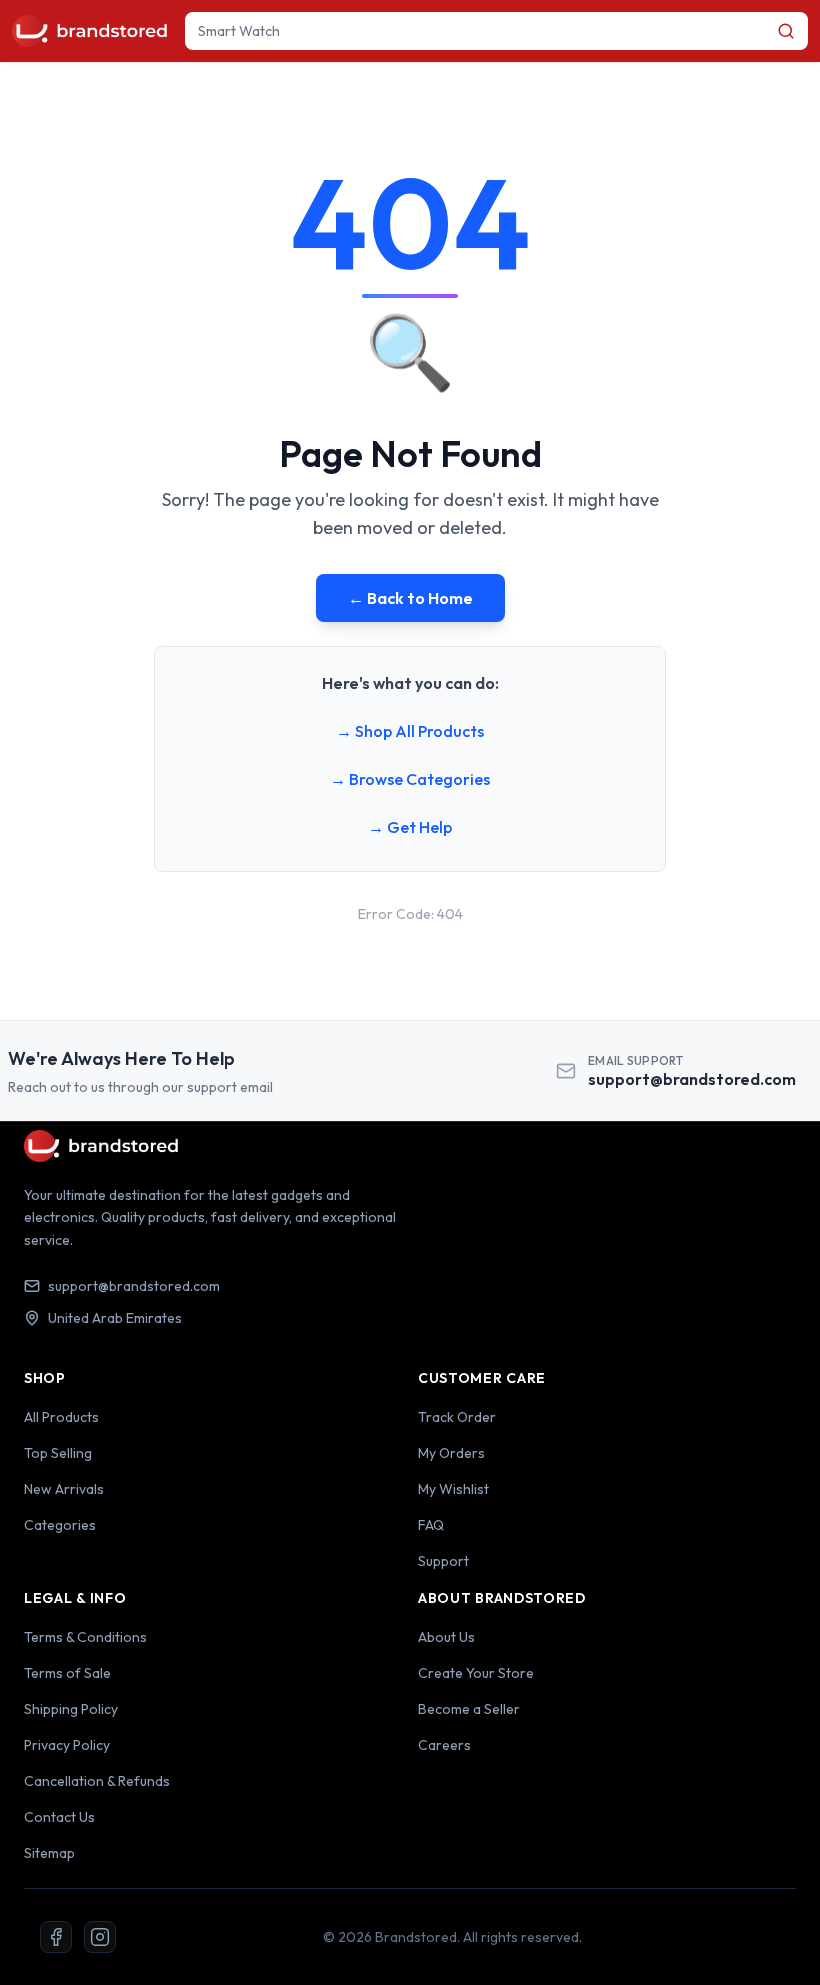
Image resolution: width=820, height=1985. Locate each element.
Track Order (457, 1417)
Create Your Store (476, 1673)
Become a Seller (469, 1709)
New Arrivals (64, 1489)
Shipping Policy (71, 1709)
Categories (60, 1525)
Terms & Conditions (85, 1637)
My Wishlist (453, 1489)
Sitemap (49, 1853)
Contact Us (59, 1817)
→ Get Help (410, 827)
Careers (444, 1745)
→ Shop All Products (410, 731)
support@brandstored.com (692, 1079)
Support (443, 1561)
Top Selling (58, 1453)
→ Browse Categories (410, 779)
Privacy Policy (67, 1745)
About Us (446, 1637)
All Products (61, 1417)
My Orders (451, 1453)
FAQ (431, 1525)
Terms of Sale (67, 1673)
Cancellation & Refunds (97, 1781)
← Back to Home (410, 598)
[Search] (786, 31)
